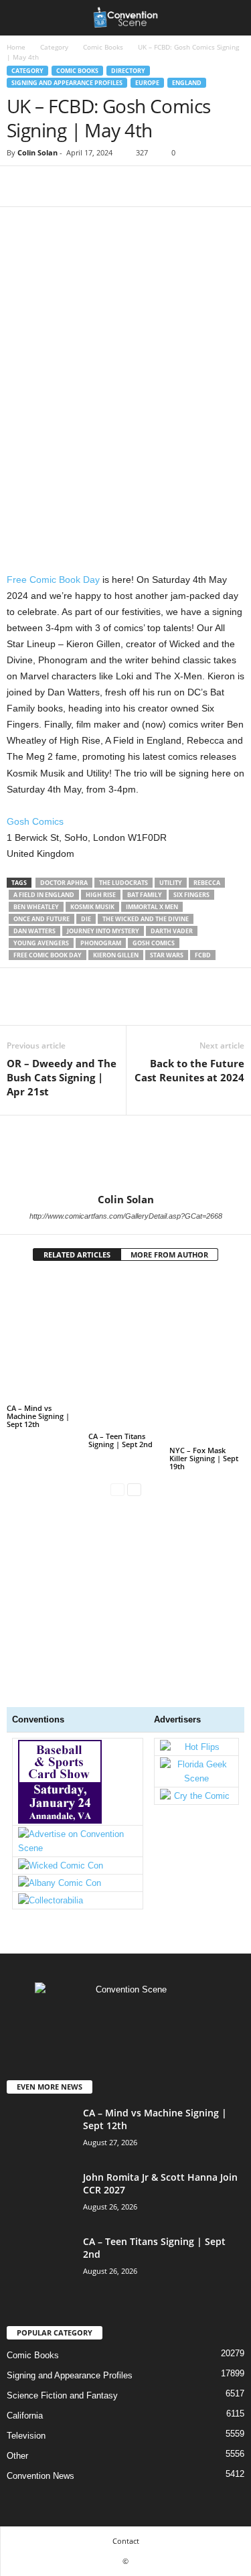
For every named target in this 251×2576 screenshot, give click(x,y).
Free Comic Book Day (53, 580)
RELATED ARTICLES (77, 1255)
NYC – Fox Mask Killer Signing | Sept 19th (204, 1458)
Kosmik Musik (92, 907)
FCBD (203, 955)
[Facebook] (20, 186)
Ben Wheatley (36, 907)
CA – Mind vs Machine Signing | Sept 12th (38, 1416)
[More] (144, 186)
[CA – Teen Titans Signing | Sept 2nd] (126, 1352)
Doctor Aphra (64, 883)
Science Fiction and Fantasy (62, 2395)
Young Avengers (41, 943)
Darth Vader (172, 931)
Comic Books (103, 47)
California (25, 2416)
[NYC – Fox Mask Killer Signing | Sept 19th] (207, 1359)
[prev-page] (117, 1489)
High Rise (101, 895)
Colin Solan (37, 152)
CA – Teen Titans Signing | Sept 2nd (120, 1440)
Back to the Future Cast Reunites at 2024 (189, 1070)
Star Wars (167, 955)
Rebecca (207, 883)
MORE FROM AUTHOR (169, 1255)
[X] (51, 186)
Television (26, 2436)
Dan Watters (34, 931)
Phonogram (101, 943)
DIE (86, 919)
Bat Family (145, 895)
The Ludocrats (123, 883)
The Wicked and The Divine (146, 919)
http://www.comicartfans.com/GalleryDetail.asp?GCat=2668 (126, 1216)
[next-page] (134, 1489)
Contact (126, 2541)
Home (16, 47)
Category (54, 47)
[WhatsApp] (112, 186)
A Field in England (44, 895)
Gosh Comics (35, 821)
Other (17, 2456)
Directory (128, 71)
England (187, 83)
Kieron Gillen (116, 955)
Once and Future (41, 919)
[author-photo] (125, 1154)
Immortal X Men (152, 907)
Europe (147, 83)
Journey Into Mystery (103, 931)
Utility (171, 883)
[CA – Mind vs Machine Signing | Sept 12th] (44, 1338)
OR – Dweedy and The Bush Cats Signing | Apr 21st (62, 1077)
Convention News (40, 2476)
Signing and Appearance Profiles (67, 83)
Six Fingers (191, 895)
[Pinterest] (82, 186)
